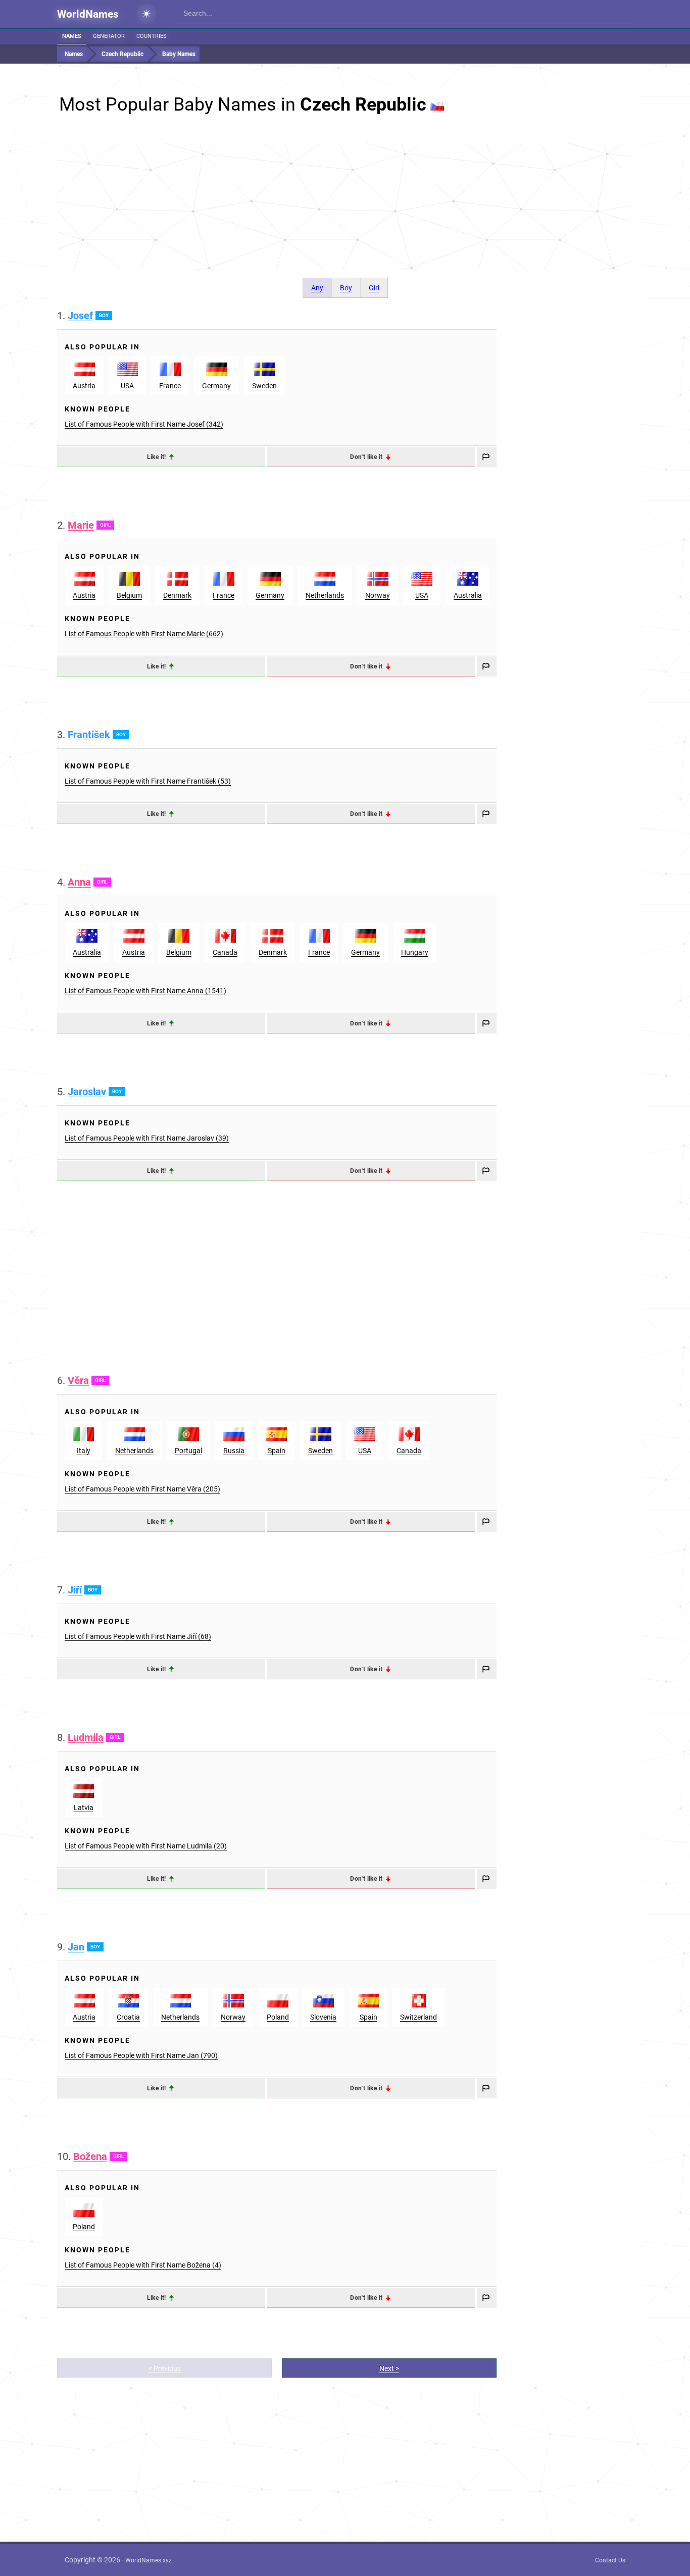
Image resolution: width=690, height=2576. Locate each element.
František (89, 735)
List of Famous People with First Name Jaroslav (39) (147, 1138)
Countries (152, 36)
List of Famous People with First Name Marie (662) (144, 634)
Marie (81, 525)
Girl (374, 288)
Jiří (75, 1590)
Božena (90, 2156)
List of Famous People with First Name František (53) (148, 781)
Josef (80, 316)
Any (317, 288)
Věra (78, 1380)
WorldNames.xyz (149, 2560)
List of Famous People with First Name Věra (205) (142, 1489)
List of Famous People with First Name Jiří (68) (138, 1636)
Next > (389, 2368)
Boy (346, 288)
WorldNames (88, 14)
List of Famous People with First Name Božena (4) (143, 2265)
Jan (76, 1947)
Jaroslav (87, 1092)
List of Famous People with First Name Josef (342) (144, 424)
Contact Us (610, 2560)
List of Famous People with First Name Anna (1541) (145, 991)
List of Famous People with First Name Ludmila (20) (146, 1846)
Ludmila (86, 1737)
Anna (79, 882)
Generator (109, 36)
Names (72, 36)
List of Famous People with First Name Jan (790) (141, 2055)
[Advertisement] (345, 207)
